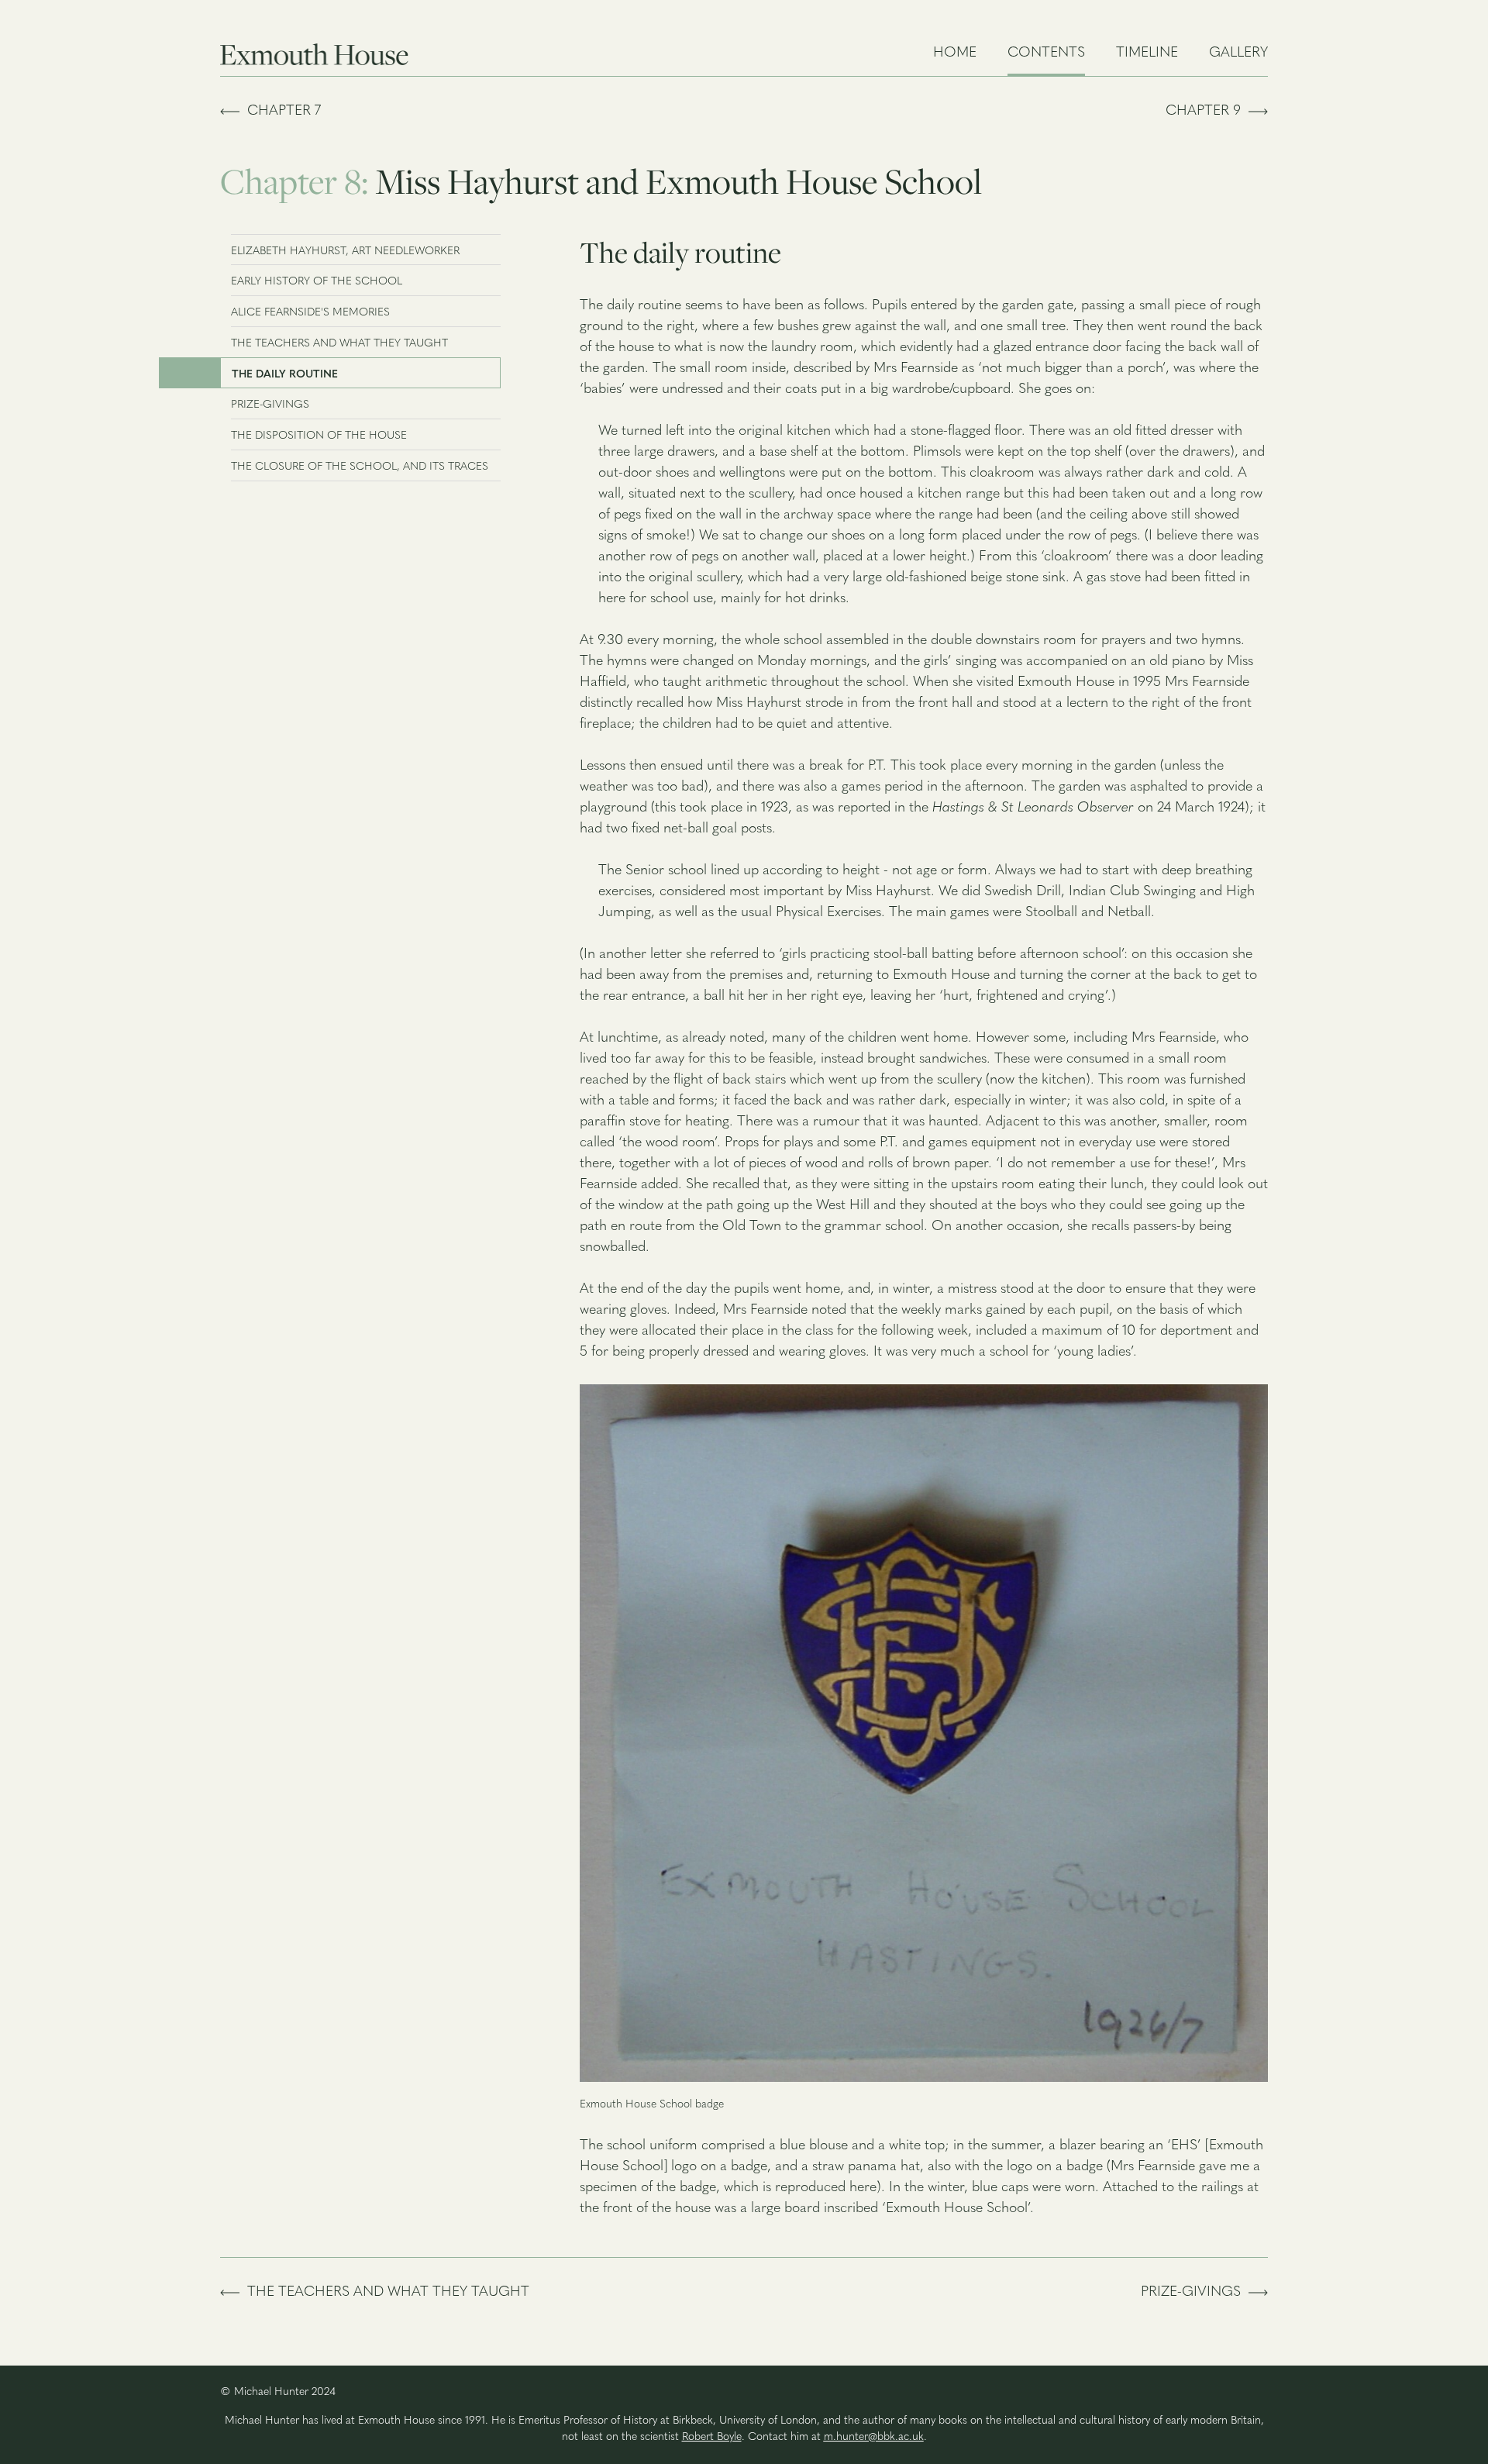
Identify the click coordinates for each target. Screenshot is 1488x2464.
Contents (1046, 53)
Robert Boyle (712, 2437)
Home (955, 53)
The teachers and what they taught (384, 2293)
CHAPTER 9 (1207, 112)
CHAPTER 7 (280, 112)
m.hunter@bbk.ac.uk (874, 2437)
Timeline (1147, 53)
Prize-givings (1195, 2293)
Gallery (1238, 53)
